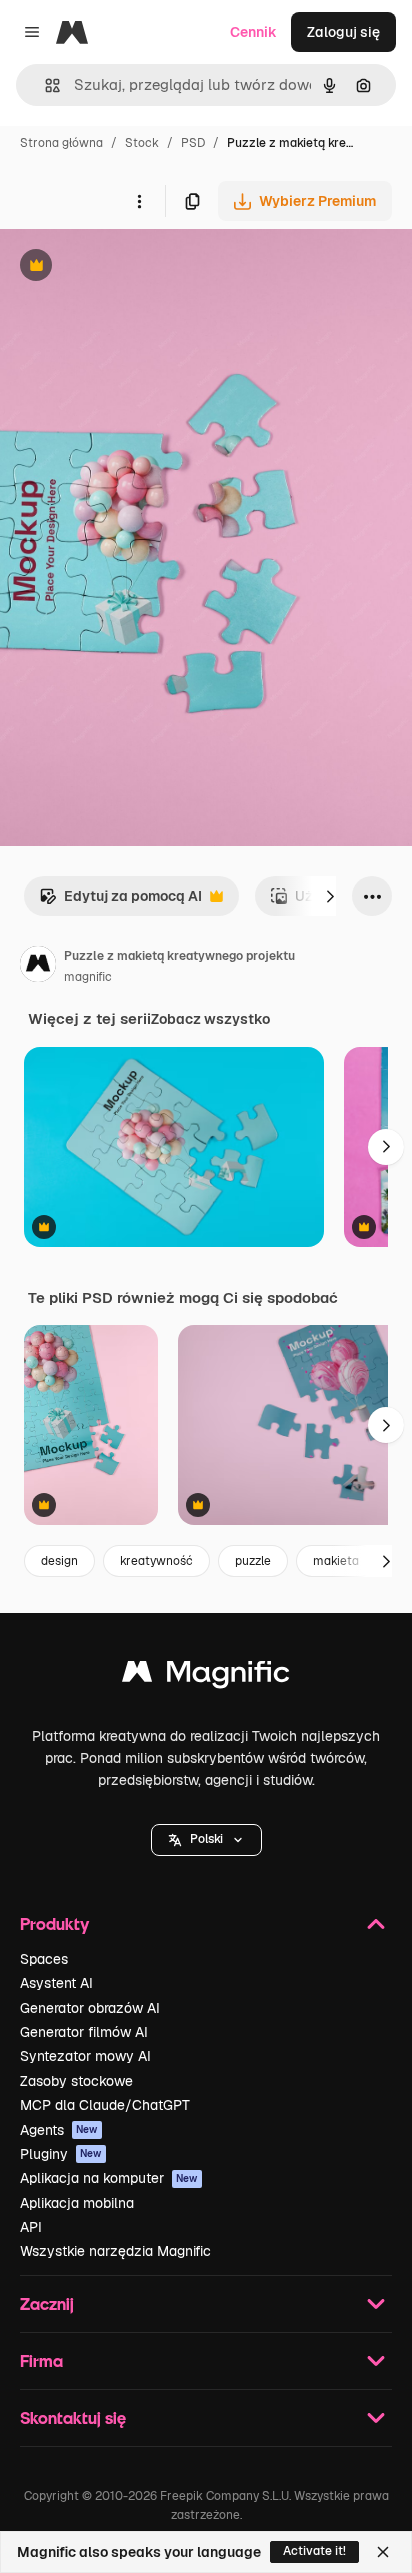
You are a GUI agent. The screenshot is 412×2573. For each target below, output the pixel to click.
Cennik (253, 32)
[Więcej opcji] (139, 201)
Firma (41, 2360)
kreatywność (156, 1561)
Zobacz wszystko (210, 1019)
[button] (206, 1840)
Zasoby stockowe (76, 2081)
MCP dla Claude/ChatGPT (105, 2105)
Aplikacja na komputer (109, 2178)
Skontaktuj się (73, 2417)
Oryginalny (138, 267)
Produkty (54, 1923)
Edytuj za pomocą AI (120, 901)
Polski (206, 1839)
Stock (142, 143)
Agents (59, 2130)
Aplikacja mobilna (77, 2203)
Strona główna (61, 143)
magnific (88, 977)
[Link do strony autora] (38, 967)
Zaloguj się (343, 32)
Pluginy (61, 2154)
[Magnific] (206, 1676)
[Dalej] (330, 896)
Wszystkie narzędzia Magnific (115, 2251)
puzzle (253, 1561)
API (31, 2227)
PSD (193, 143)
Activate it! (314, 2551)
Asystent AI (56, 1983)
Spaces (44, 1959)
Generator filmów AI (84, 2032)
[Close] (383, 2552)
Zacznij (47, 2303)
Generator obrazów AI (90, 2008)
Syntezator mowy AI (85, 2056)
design (59, 1561)
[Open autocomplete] (44, 85)
